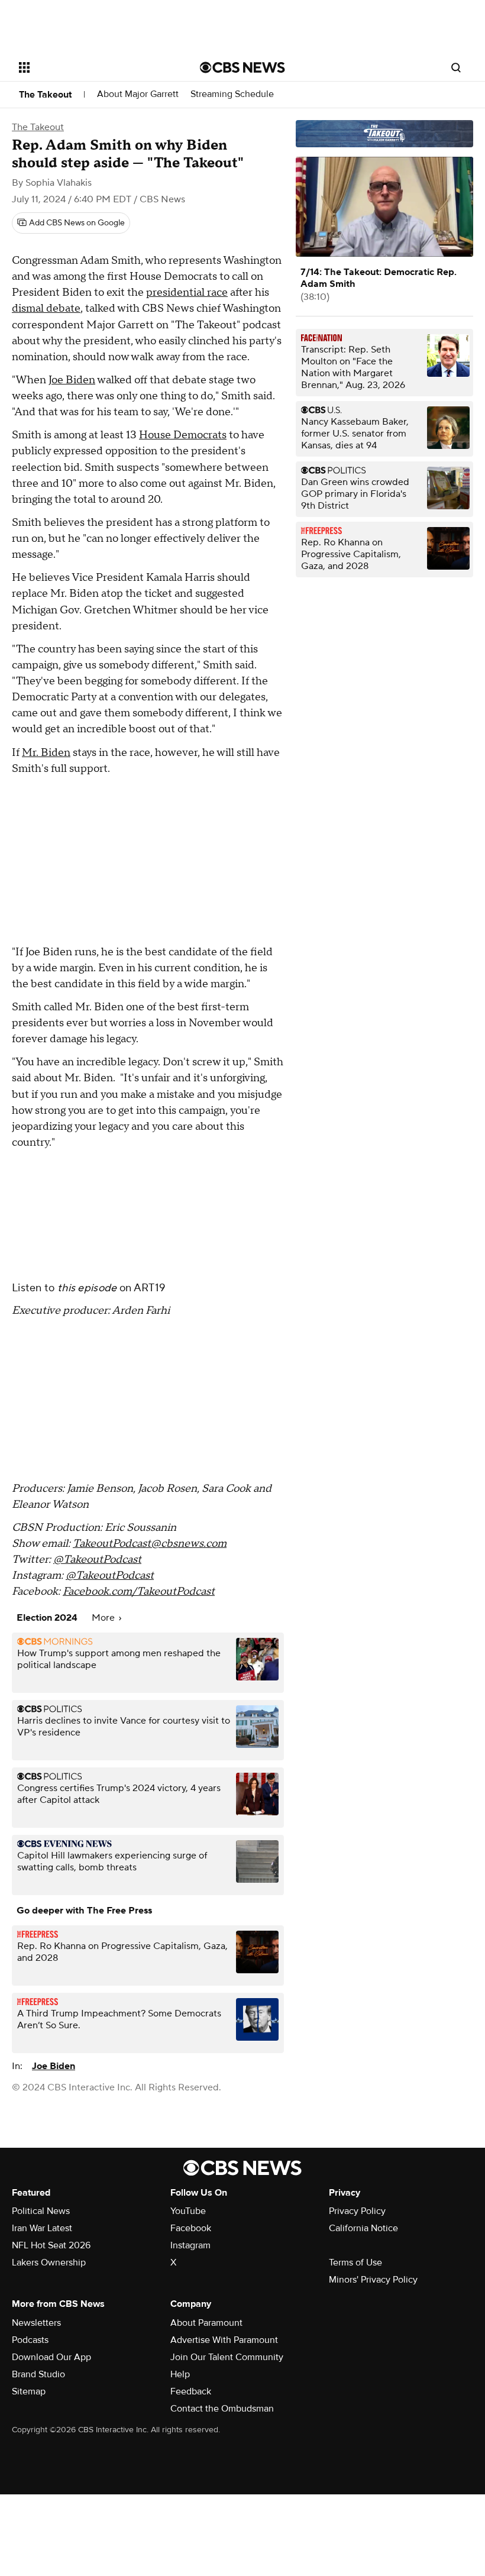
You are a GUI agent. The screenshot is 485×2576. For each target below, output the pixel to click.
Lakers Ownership (49, 2263)
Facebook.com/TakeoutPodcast (139, 1591)
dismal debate (46, 308)
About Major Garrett (138, 94)
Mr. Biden (46, 753)
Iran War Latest (42, 2228)
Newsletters (36, 2323)
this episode (87, 1288)
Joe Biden (72, 380)
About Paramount (206, 2323)
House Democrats (183, 435)
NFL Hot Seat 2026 (51, 2245)
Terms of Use (355, 2263)
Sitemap (29, 2391)
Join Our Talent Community (227, 2357)
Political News (41, 2211)
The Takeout (45, 95)
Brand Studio (38, 2374)
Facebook (191, 2228)
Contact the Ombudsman (222, 2409)
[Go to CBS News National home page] (242, 67)
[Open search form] (456, 67)
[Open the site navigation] (93, 67)
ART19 (150, 1288)
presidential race (187, 292)
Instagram (190, 2245)
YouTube (188, 2211)
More (104, 1618)
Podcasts (30, 2340)
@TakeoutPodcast (97, 1560)
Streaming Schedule (232, 94)
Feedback (191, 2391)
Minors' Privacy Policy (373, 2280)
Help (180, 2374)
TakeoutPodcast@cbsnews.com (150, 1544)
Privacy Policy (357, 2211)
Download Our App (51, 2357)
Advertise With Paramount (224, 2340)
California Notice (363, 2228)
